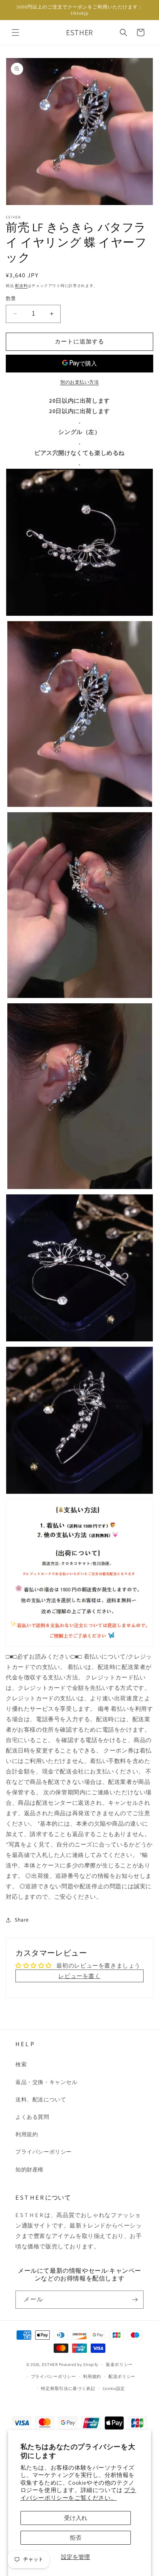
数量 (11, 298)
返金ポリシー (119, 2364)
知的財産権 (30, 2169)
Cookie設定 (114, 2388)
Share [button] (22, 1920)
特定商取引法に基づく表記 (68, 2388)
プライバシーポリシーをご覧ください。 (78, 2494)
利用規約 (27, 2134)
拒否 (76, 2538)
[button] (15, 32)
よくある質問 (32, 2117)
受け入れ (76, 2518)
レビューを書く (79, 1976)
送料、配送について (41, 2099)
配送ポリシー (122, 2376)
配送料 (21, 286)
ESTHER (50, 2364)
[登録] (135, 2300)
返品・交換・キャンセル (47, 2082)
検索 (21, 2064)
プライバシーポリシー (44, 2152)
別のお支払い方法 (79, 382)
